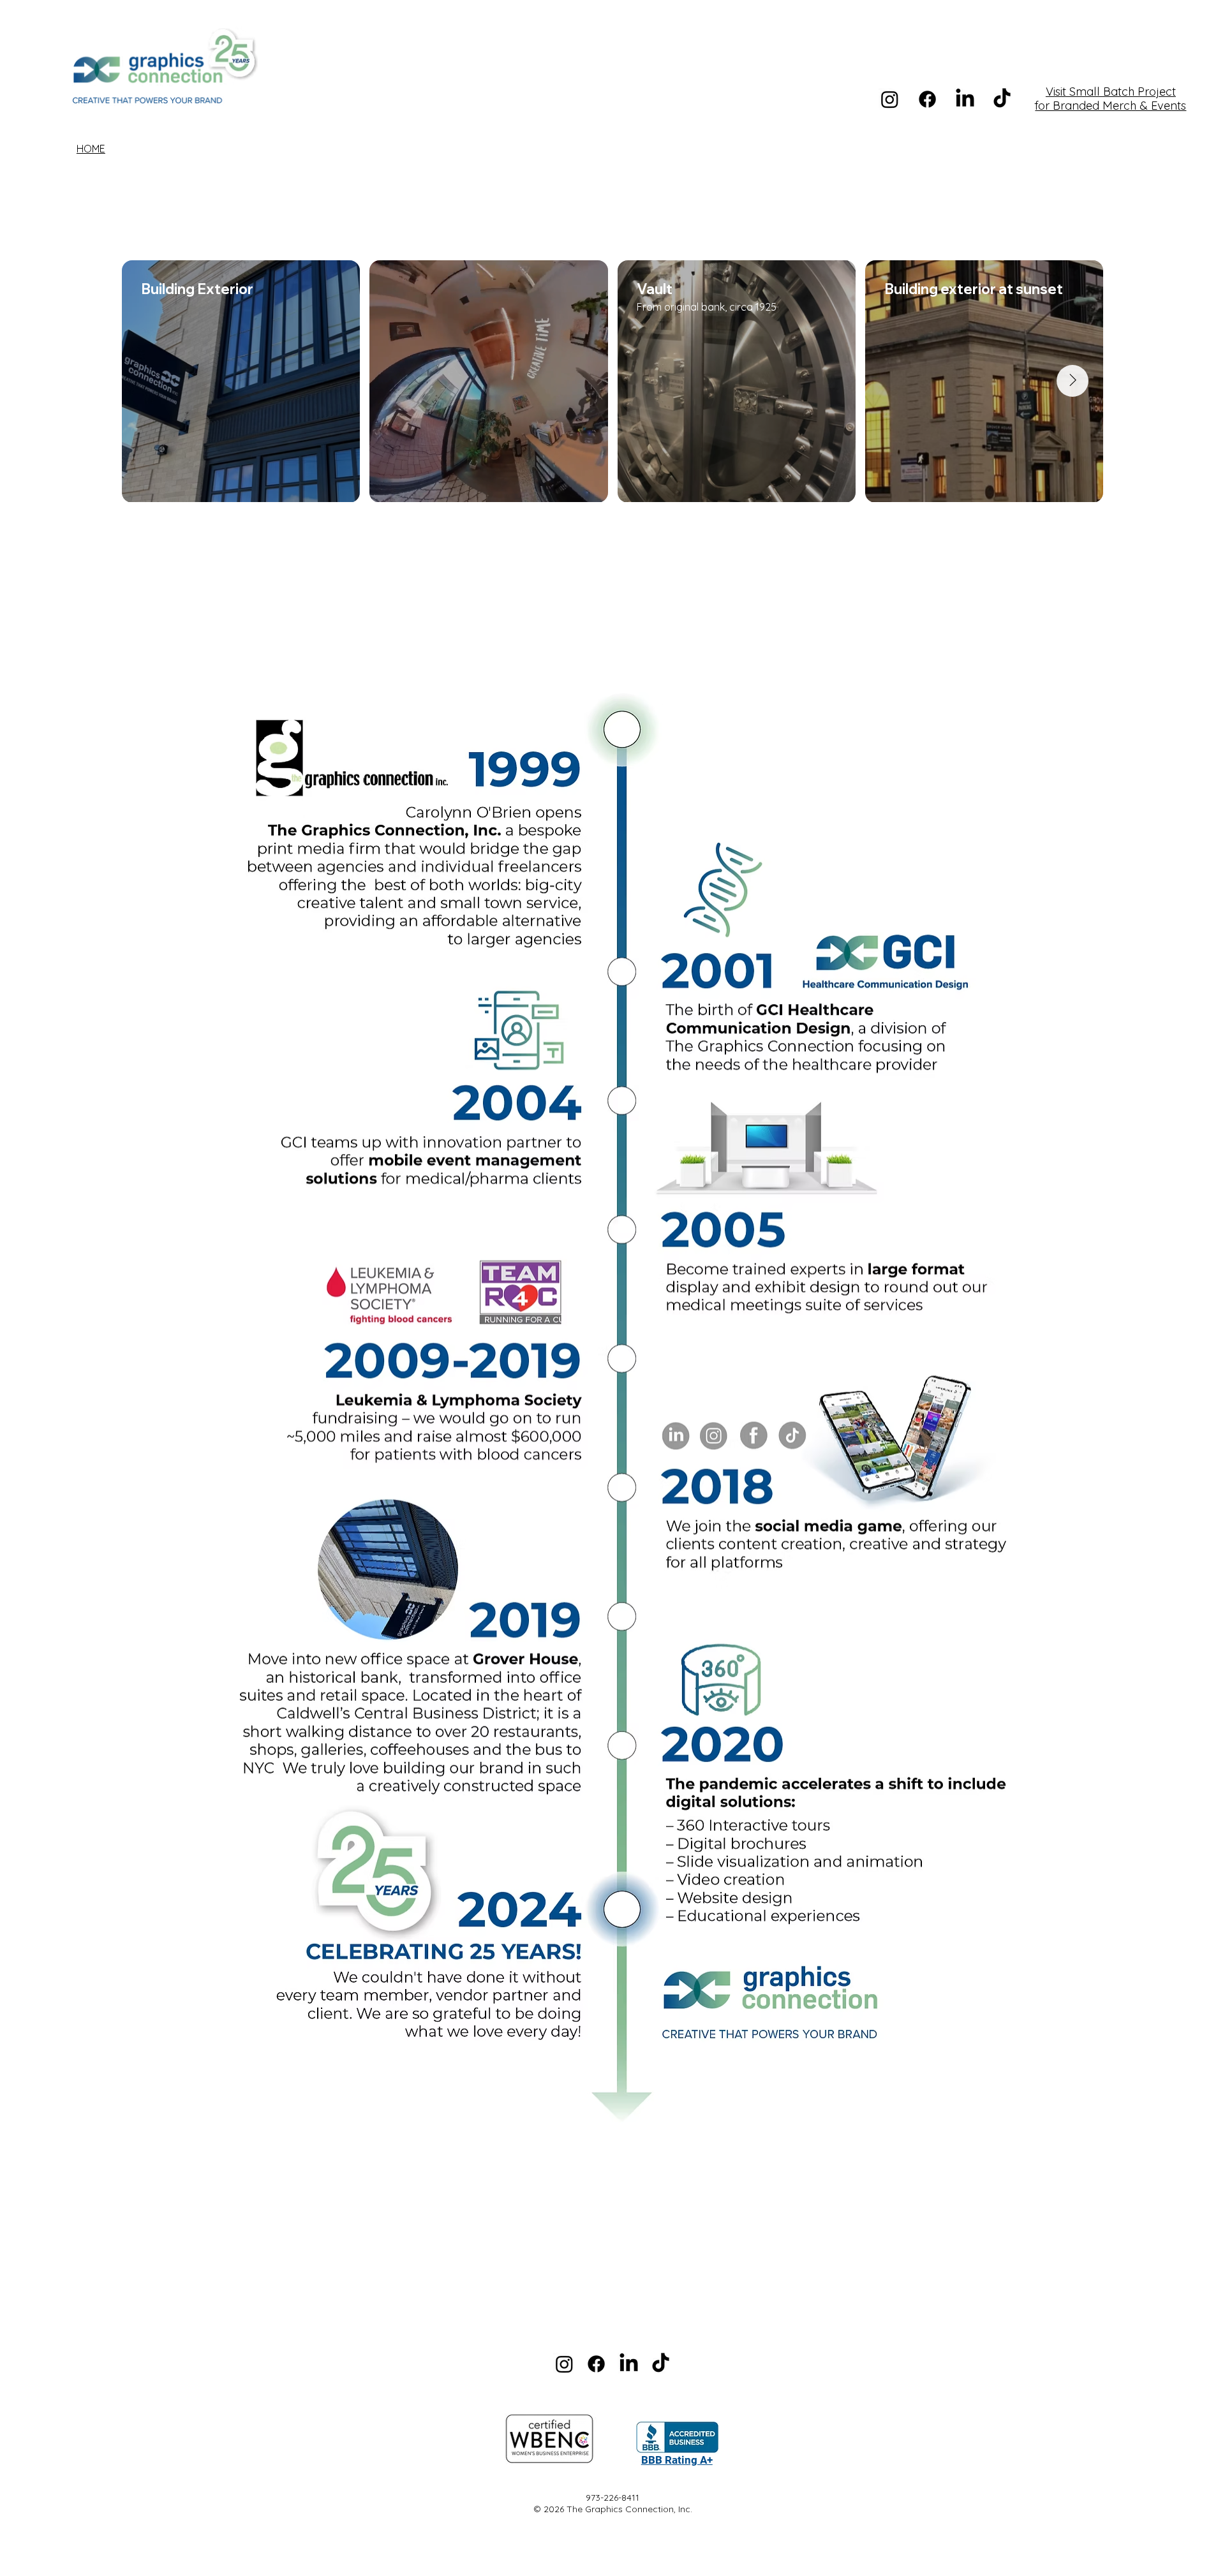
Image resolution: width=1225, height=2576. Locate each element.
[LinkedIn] (965, 99)
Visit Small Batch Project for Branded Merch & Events (1110, 99)
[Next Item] (1073, 381)
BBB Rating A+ (677, 2460)
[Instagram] (890, 99)
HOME (91, 149)
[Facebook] (927, 99)
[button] (612, 2439)
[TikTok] (661, 2364)
